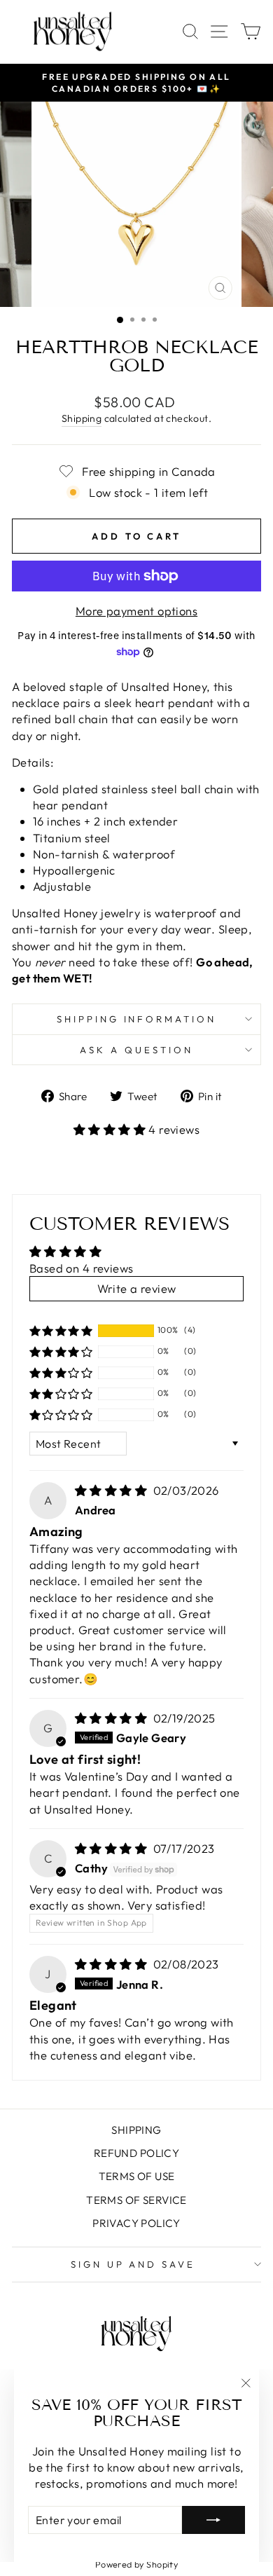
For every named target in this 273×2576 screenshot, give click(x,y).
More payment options (136, 611)
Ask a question (136, 1050)
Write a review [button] (137, 1288)
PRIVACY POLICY (136, 2223)
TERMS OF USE (137, 2176)
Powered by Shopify (136, 2564)
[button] (111, 1129)
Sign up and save (133, 2264)
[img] (113, 1490)
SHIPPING (136, 2130)
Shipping (82, 418)
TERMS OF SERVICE (136, 2200)
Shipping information (137, 1019)
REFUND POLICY (136, 2153)
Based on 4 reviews (81, 1268)
